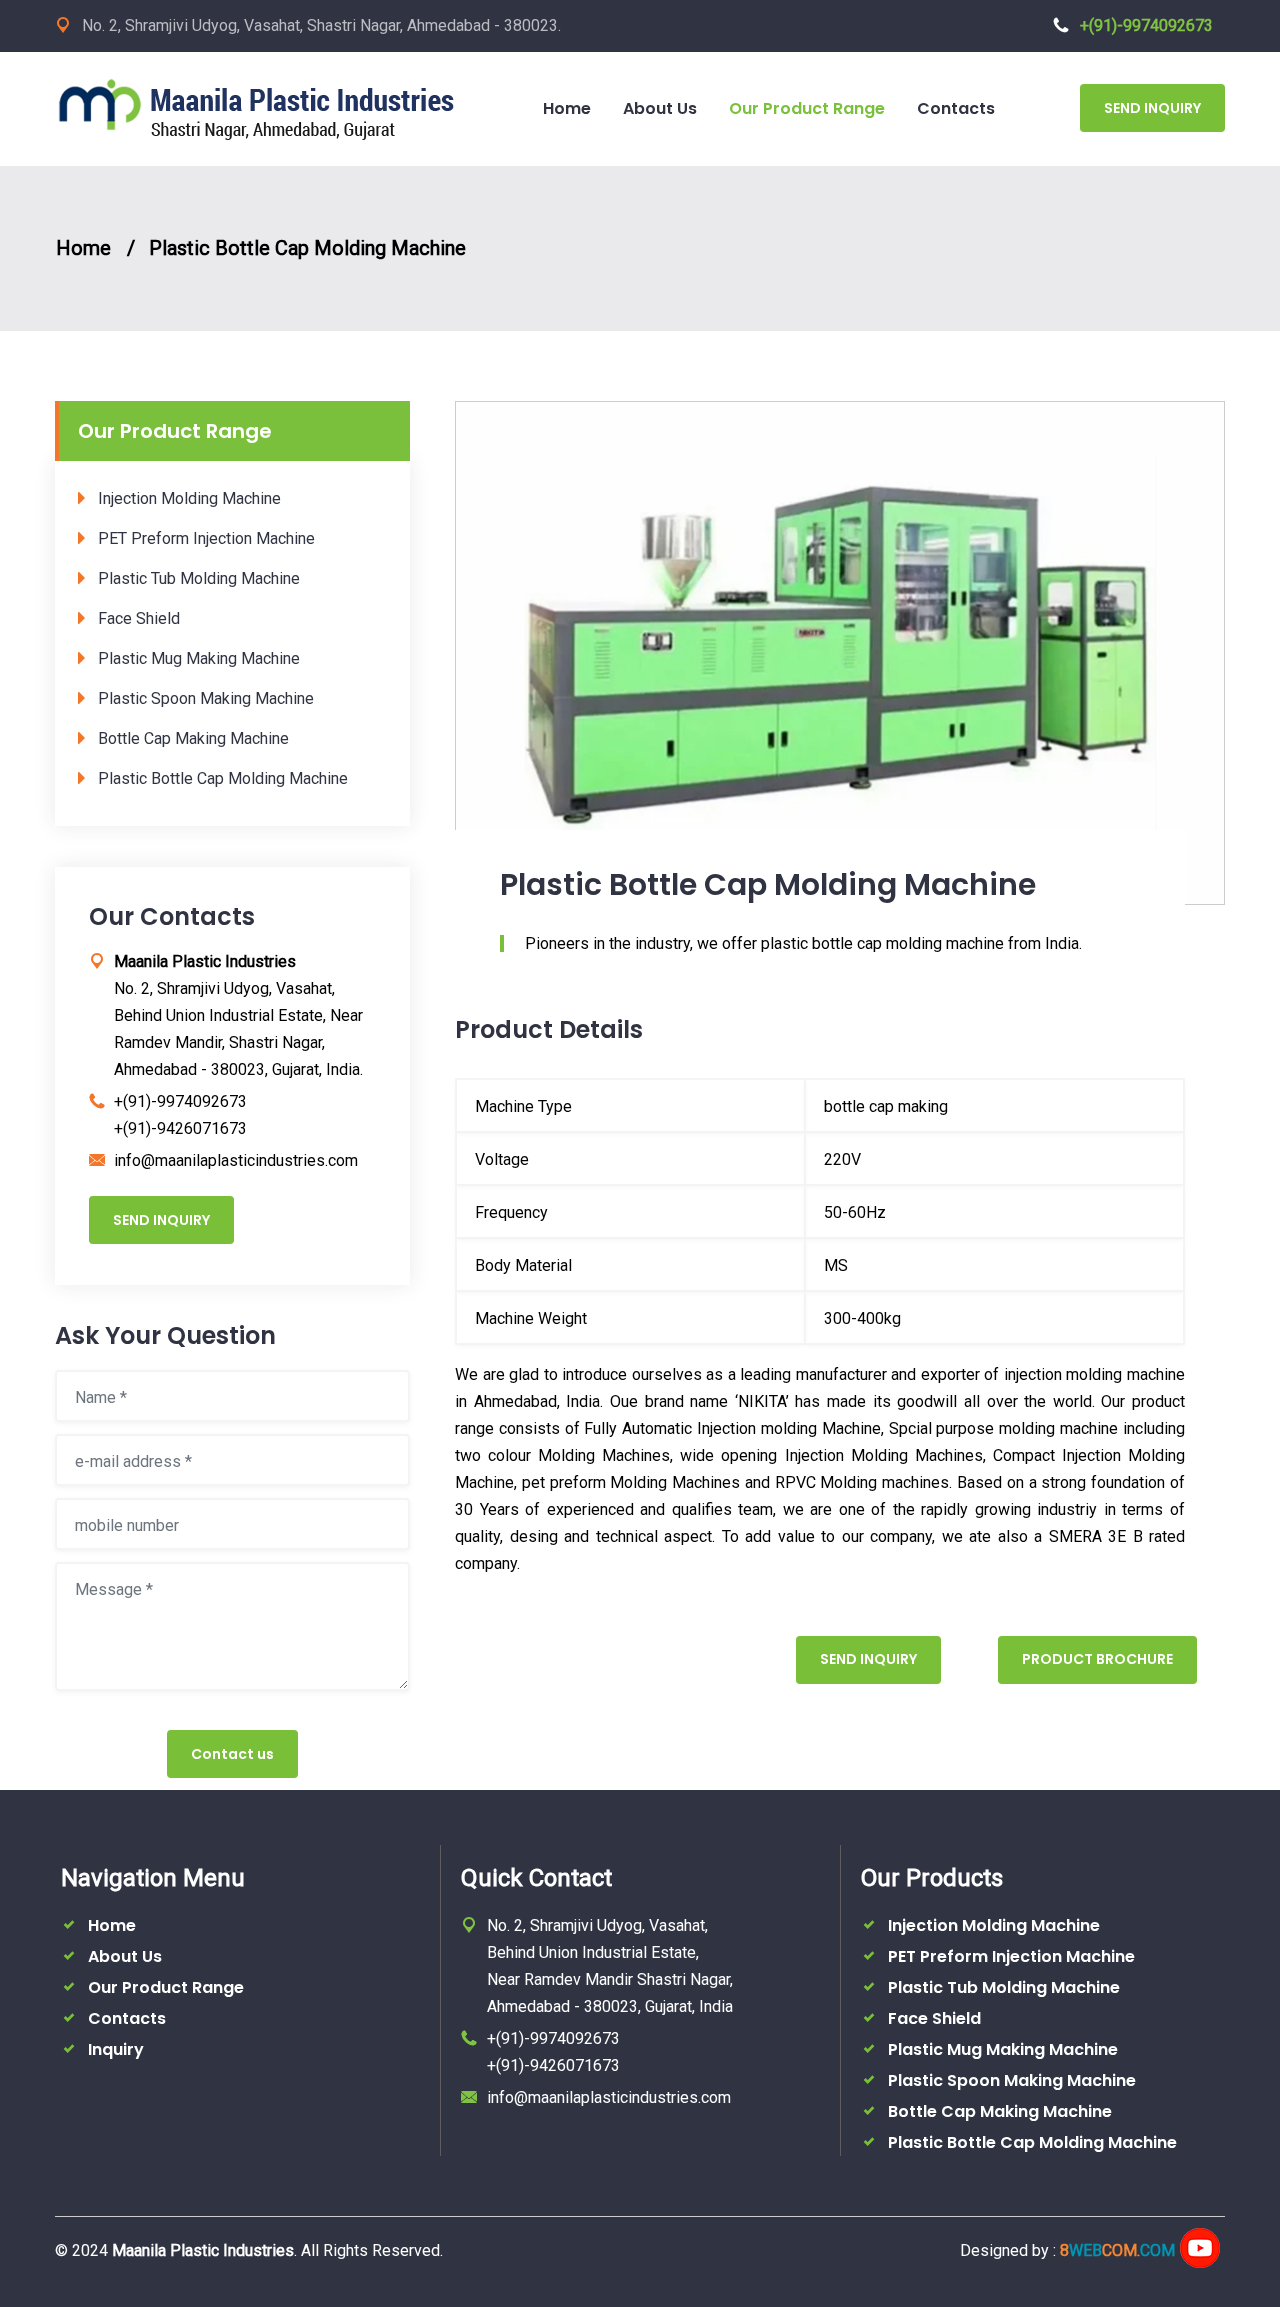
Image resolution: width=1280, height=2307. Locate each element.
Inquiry (116, 2049)
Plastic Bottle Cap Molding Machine (307, 248)
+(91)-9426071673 (180, 1128)
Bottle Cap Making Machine (193, 738)
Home (83, 248)
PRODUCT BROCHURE (1097, 1659)
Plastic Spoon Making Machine (206, 698)
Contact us (232, 1754)
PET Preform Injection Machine (206, 538)
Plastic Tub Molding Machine (199, 578)
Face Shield (139, 618)
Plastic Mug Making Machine (199, 658)
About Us (125, 1956)
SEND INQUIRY (1152, 108)
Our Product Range (166, 1987)
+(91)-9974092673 (1146, 25)
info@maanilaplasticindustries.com (236, 1160)
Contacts (127, 2018)
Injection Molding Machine (189, 498)
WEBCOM (1117, 2250)
